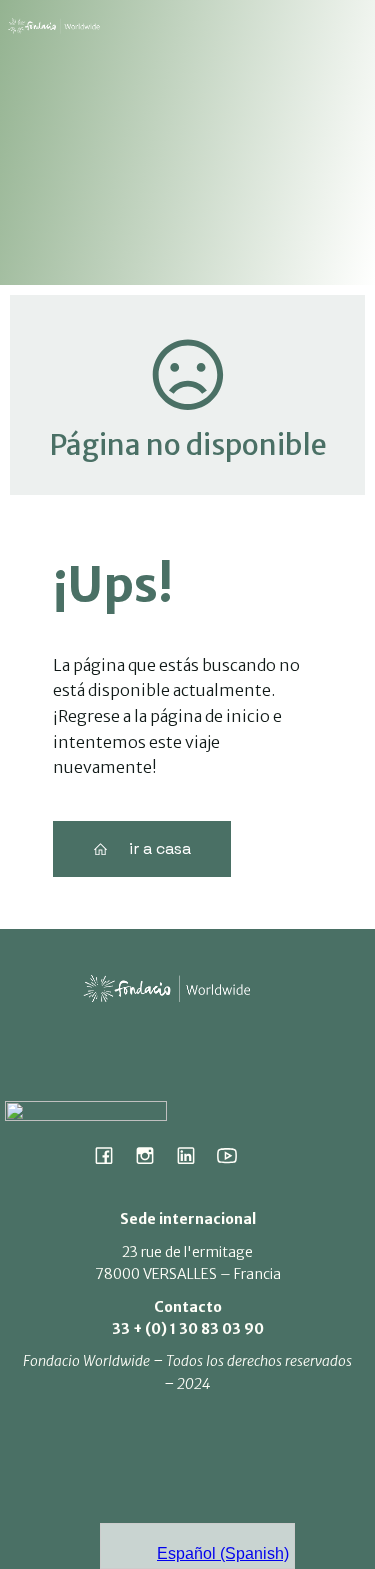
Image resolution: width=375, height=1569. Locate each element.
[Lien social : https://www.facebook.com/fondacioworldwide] (111, 1155)
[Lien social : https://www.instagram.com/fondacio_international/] (152, 1155)
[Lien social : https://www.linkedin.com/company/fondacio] (193, 1155)
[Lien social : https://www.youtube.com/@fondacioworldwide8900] (234, 1155)
